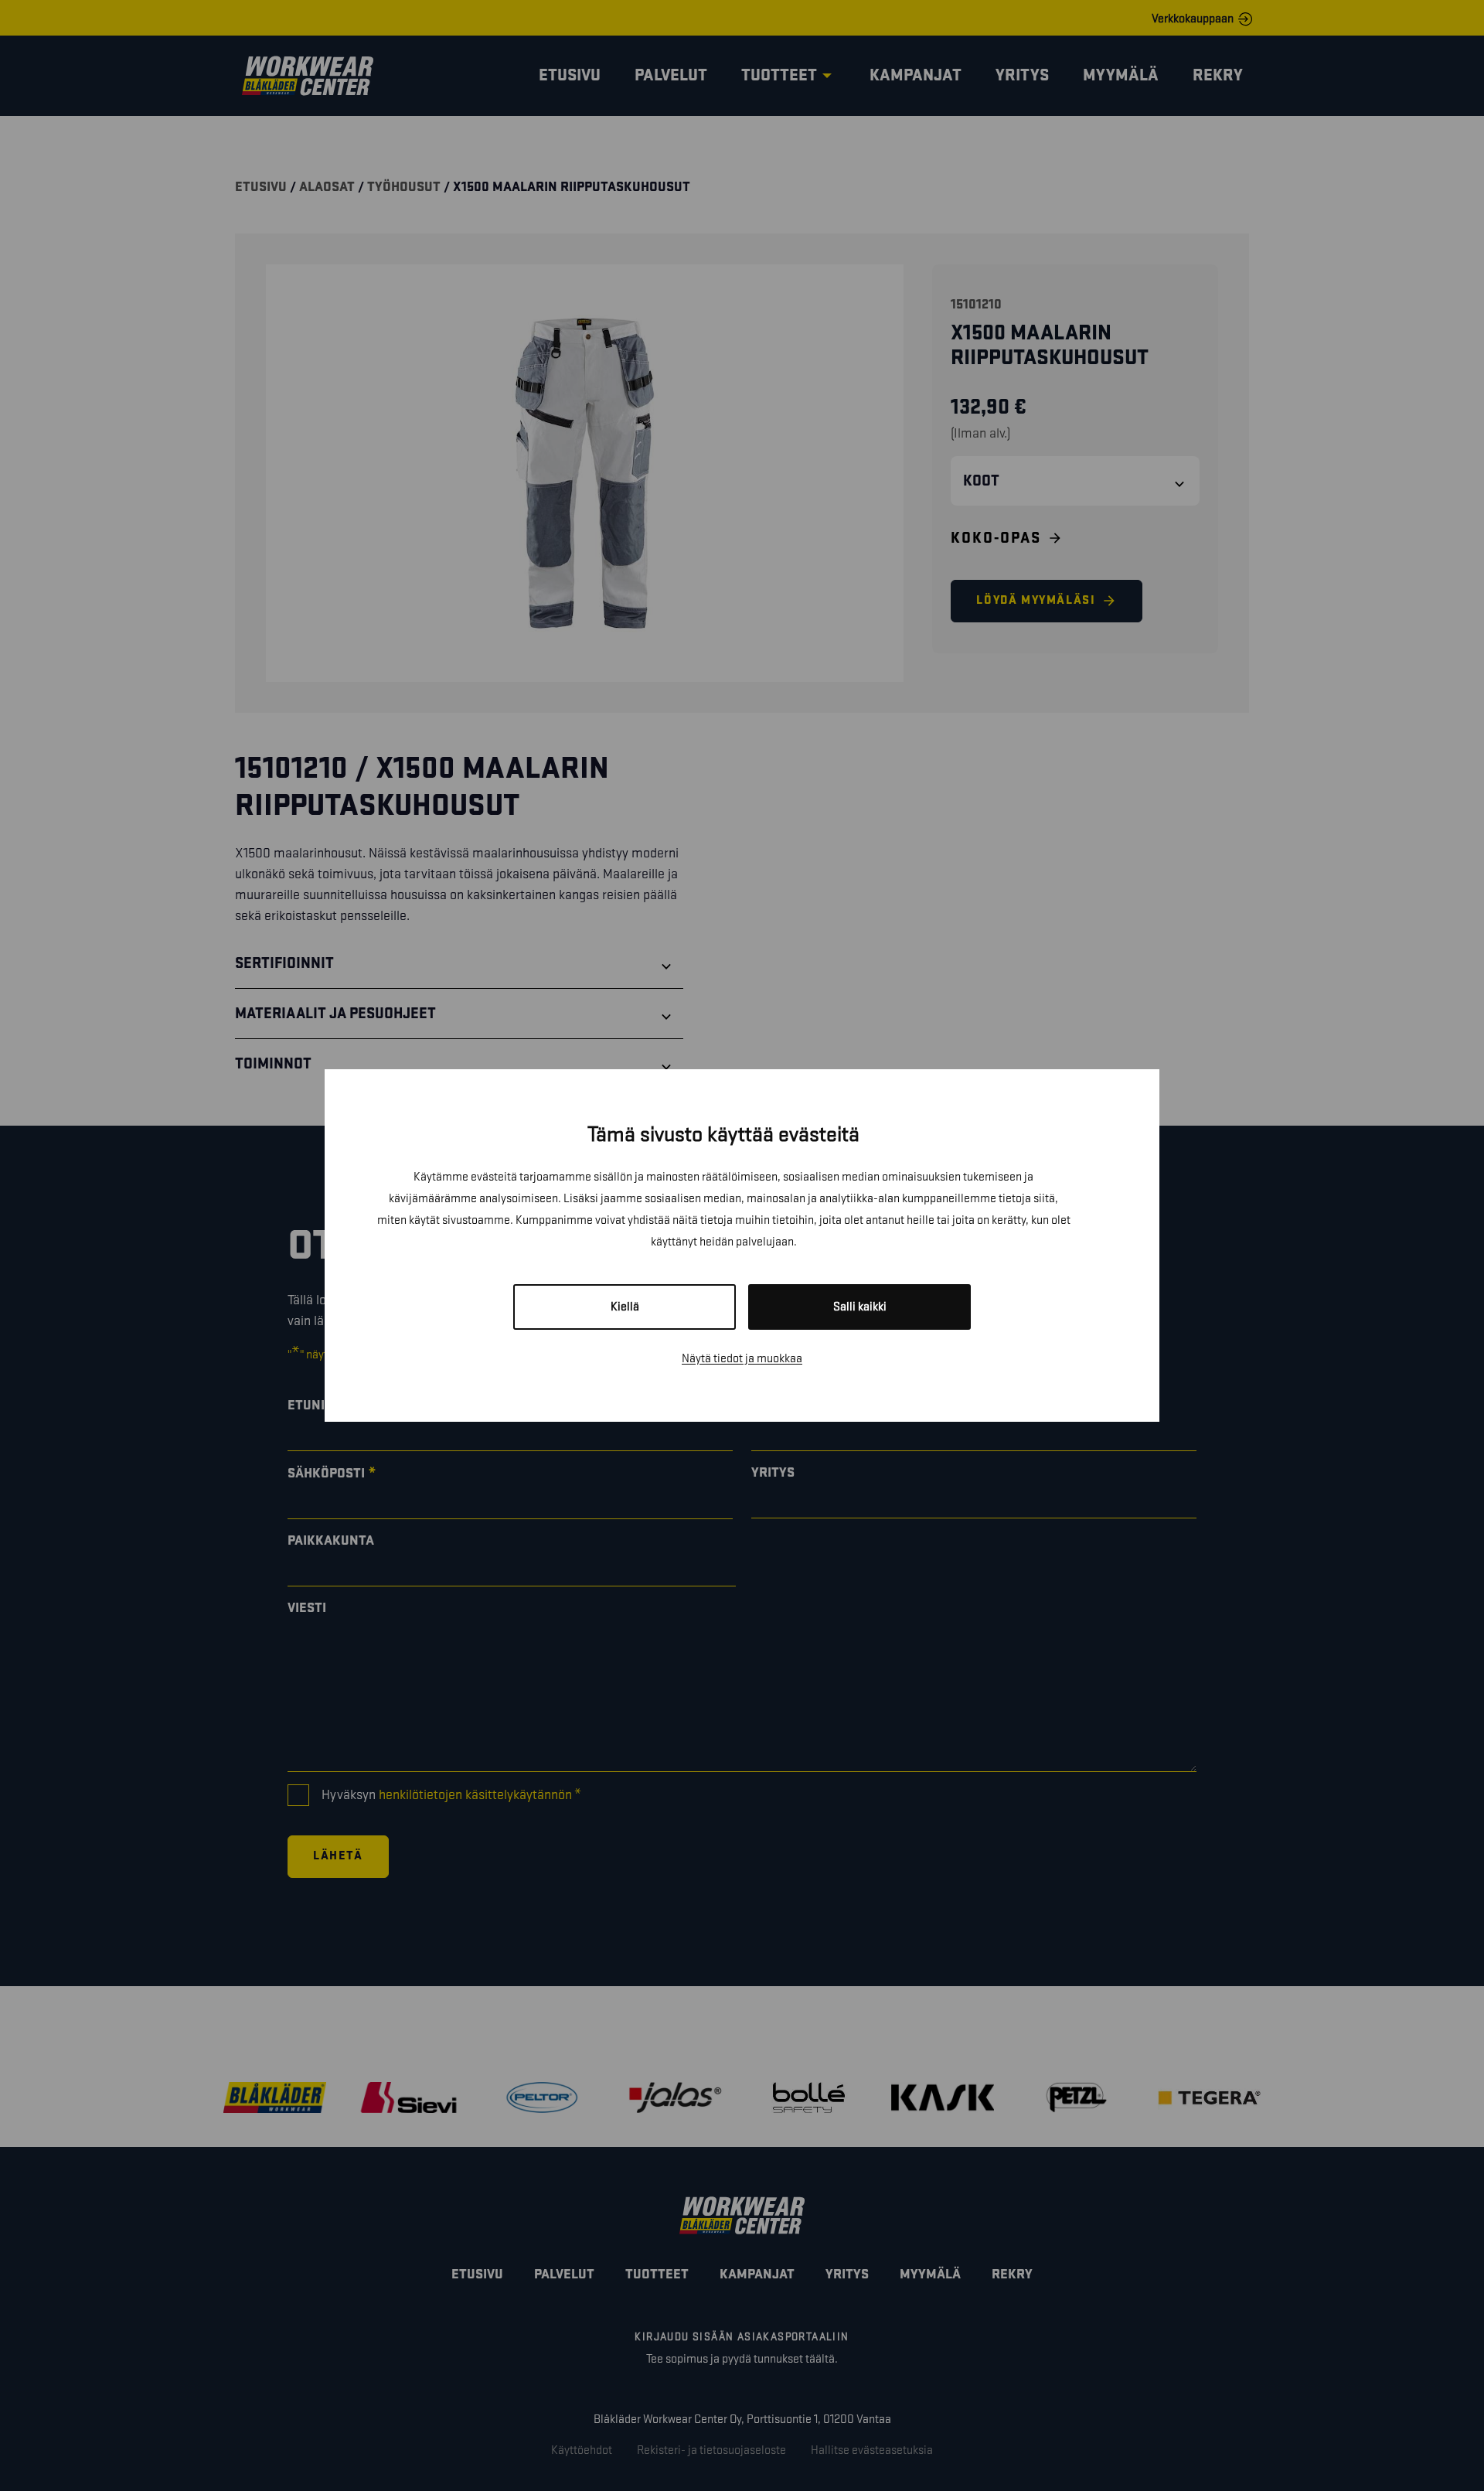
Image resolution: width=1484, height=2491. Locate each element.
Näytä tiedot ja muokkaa (742, 1359)
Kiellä (625, 1307)
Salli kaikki (860, 1307)
